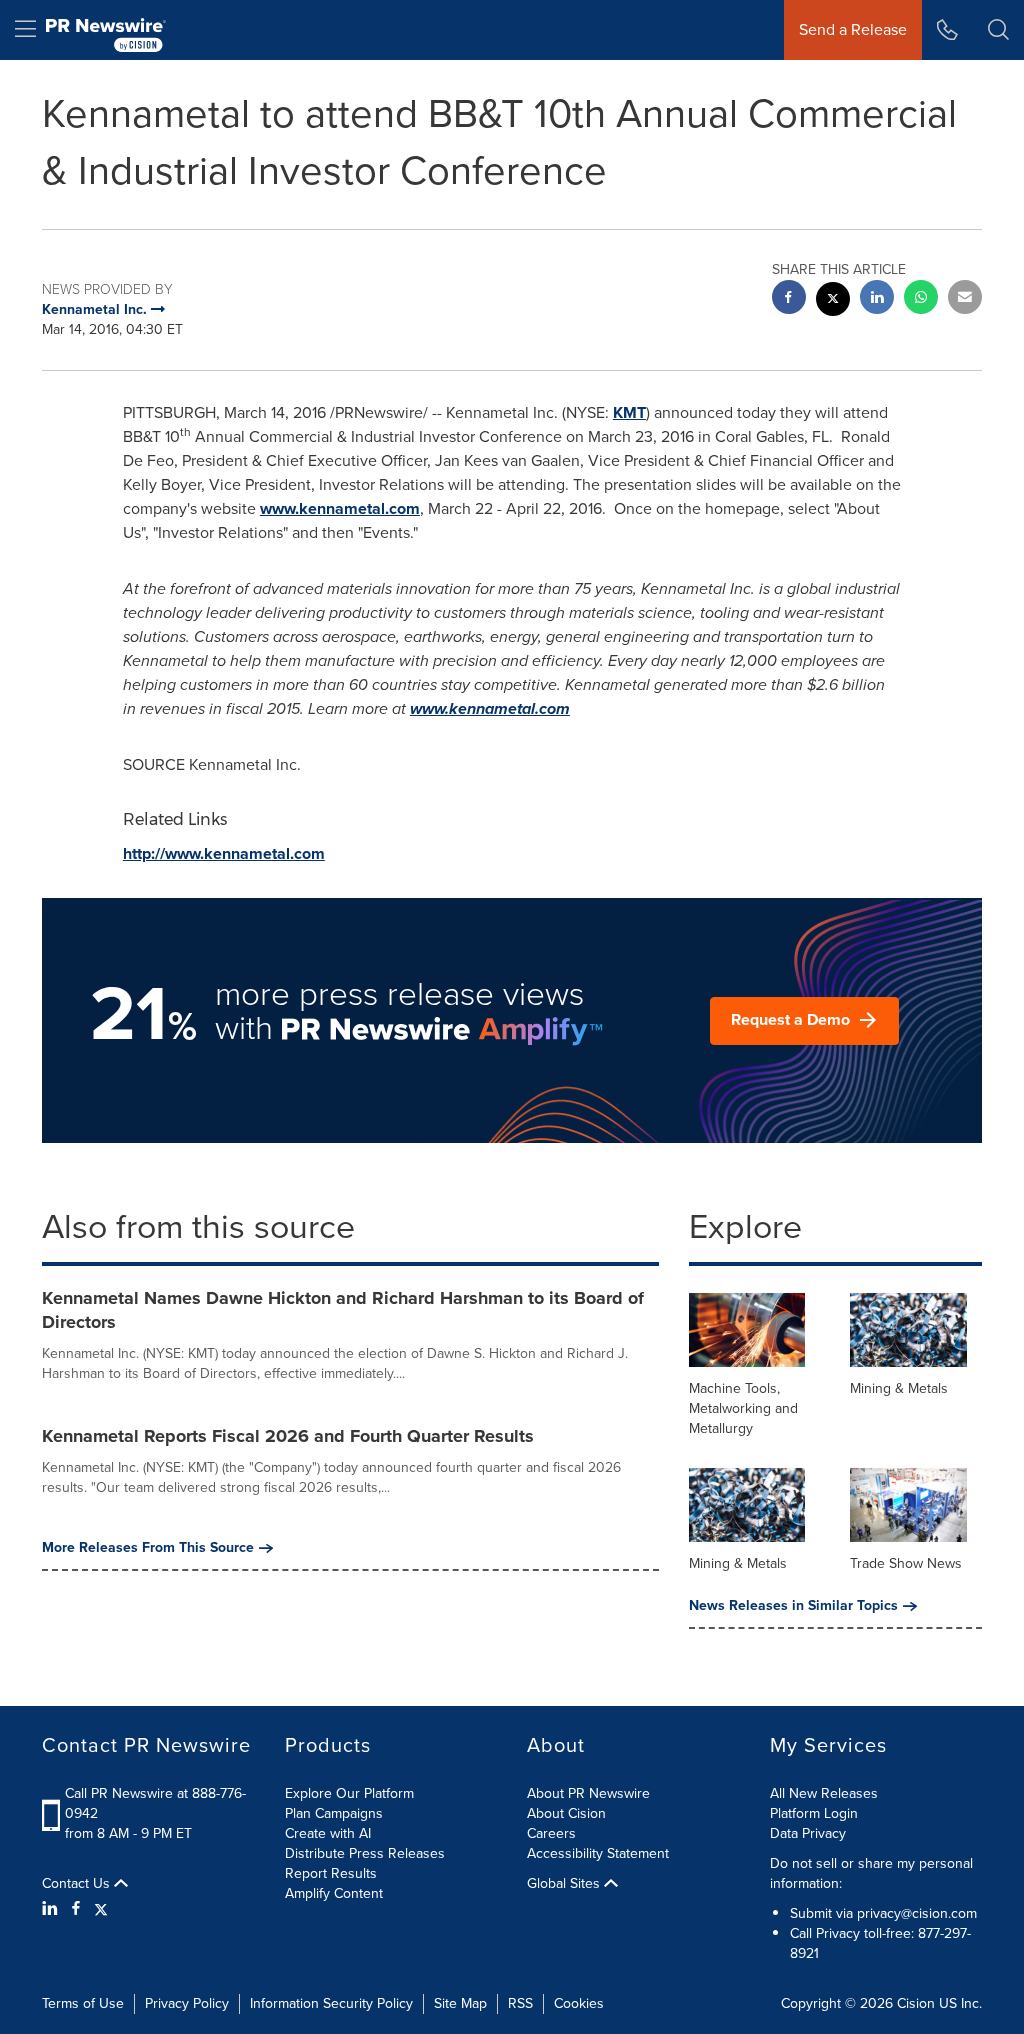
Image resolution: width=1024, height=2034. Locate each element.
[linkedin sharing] (877, 299)
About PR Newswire (588, 1793)
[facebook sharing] (789, 299)
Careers (551, 1833)
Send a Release (853, 29)
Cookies (579, 2003)
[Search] (998, 30)
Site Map (460, 2003)
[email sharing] (965, 299)
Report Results (331, 1873)
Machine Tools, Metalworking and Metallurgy (743, 1408)
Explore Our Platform (349, 1793)
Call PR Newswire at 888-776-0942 (155, 1803)
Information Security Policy (331, 2003)
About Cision (566, 1813)
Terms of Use (83, 2003)
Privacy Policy (187, 2003)
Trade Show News (906, 1563)
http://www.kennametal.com (224, 853)
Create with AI (328, 1833)
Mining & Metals (899, 1388)
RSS (520, 2003)
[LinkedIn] (52, 1909)
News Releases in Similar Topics (793, 1606)
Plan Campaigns (334, 1813)
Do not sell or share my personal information (871, 1873)
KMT (629, 412)
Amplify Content (334, 1893)
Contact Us (78, 1884)
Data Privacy (808, 1833)
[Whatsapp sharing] (921, 299)
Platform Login (814, 1813)
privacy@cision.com (917, 1913)
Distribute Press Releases (365, 1853)
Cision (916, 2003)
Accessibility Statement (598, 1853)
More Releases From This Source (148, 1548)
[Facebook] (76, 1909)
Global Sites (565, 1884)
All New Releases (824, 1793)
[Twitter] (101, 1909)
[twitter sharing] (833, 301)
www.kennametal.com (340, 508)
